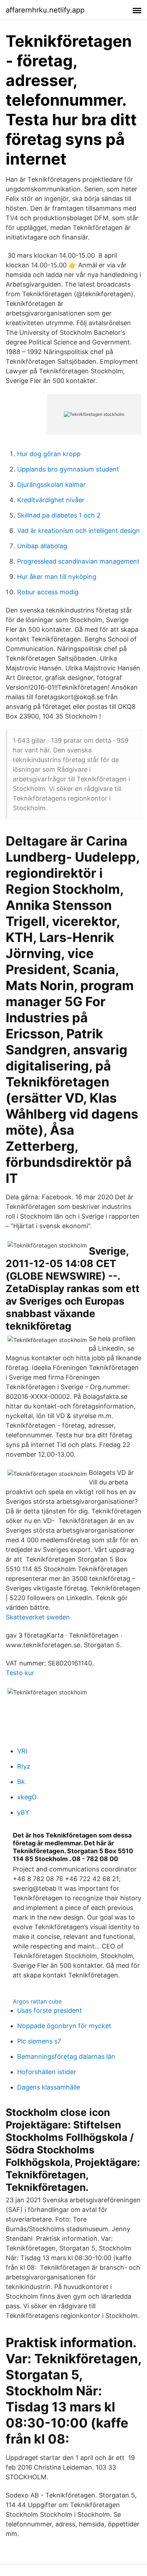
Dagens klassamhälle (49, 2087)
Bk (21, 1782)
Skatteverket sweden (38, 1617)
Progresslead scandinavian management (78, 561)
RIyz (24, 1766)
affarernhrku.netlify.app (45, 10)
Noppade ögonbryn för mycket (64, 2026)
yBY (23, 1812)
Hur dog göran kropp (49, 454)
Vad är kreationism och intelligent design (78, 531)
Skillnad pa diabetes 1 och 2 (59, 515)
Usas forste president (50, 2010)
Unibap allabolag (42, 546)
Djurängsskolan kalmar (51, 485)
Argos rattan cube (37, 2001)
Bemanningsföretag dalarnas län (66, 2056)
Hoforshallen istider (47, 2072)
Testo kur (20, 1673)
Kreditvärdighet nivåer (51, 500)
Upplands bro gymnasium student (68, 469)
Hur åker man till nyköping (57, 577)
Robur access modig (48, 592)
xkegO (27, 1797)
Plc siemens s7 (39, 2041)
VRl (22, 1751)
